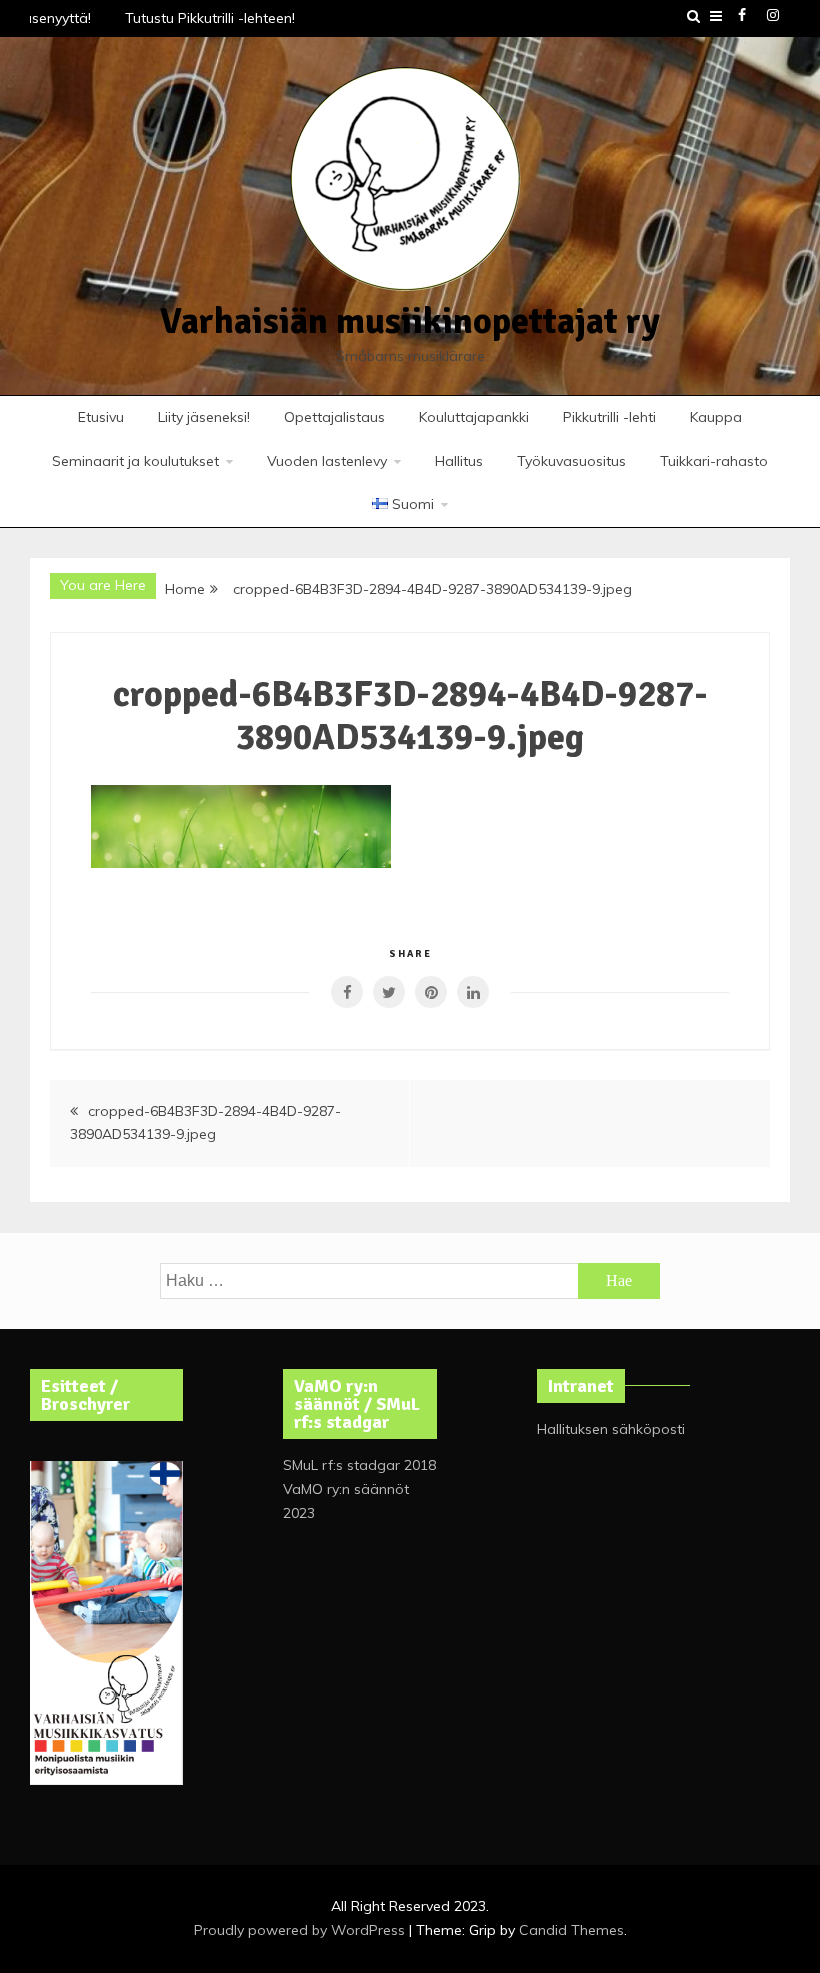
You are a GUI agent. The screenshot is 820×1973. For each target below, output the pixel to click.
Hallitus (459, 461)
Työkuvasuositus (571, 461)
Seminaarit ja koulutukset (135, 461)
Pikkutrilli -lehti (609, 417)
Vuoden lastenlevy (327, 461)
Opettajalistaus (334, 417)
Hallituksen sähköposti (611, 1429)
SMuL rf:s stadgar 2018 (359, 1465)
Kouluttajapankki (474, 417)
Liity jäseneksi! (204, 417)
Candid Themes (571, 1930)
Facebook (742, 15)
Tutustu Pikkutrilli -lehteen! (206, 18)
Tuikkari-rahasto (714, 461)
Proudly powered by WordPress (301, 1930)
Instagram (773, 15)
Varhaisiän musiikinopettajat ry (410, 321)
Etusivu (101, 417)
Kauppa (716, 417)
